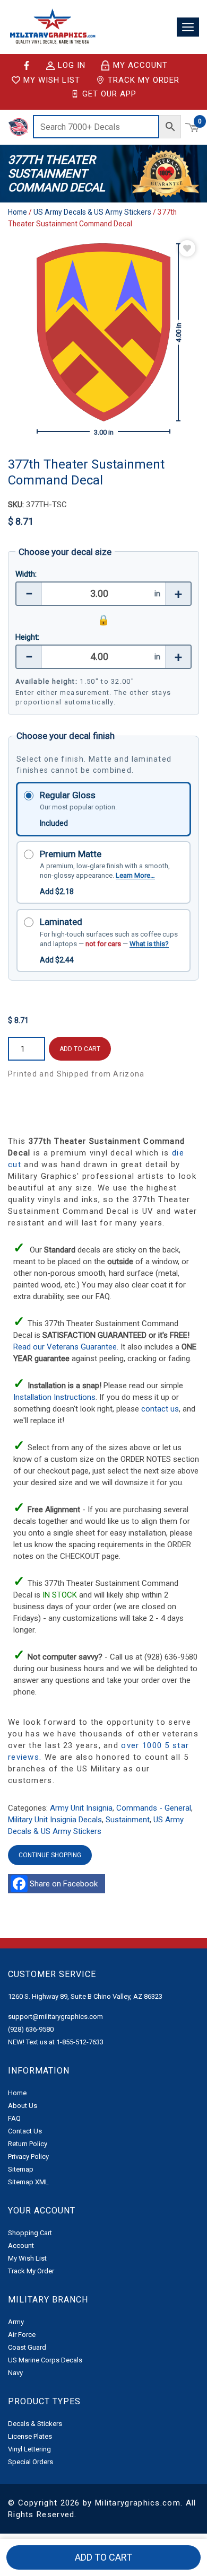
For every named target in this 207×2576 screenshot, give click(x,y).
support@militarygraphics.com (55, 2017)
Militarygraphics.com (138, 2503)
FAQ (14, 2118)
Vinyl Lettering (29, 2449)
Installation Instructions (54, 1397)
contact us (160, 1409)
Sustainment (128, 1820)
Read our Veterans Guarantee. (67, 1347)
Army (16, 2322)
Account (21, 2246)
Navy (15, 2373)
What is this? (149, 944)
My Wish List (52, 80)
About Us (23, 2106)
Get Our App (109, 94)
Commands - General (154, 1808)
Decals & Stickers (35, 2424)
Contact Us (25, 2131)
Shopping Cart (30, 2233)
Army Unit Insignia (81, 1808)
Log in (72, 66)
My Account (140, 65)
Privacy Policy (28, 2156)
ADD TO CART (80, 1049)
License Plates (30, 2436)
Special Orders (31, 2462)
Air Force (22, 2335)
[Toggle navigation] (188, 27)
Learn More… (135, 875)
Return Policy (28, 2144)
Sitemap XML (28, 2182)
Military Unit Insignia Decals (55, 1820)
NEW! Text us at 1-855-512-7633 (56, 2042)
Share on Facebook (66, 1884)
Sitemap (21, 2169)
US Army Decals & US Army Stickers (92, 212)
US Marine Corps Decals (45, 2360)
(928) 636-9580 (31, 2029)
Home (18, 212)
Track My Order (144, 80)
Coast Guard (27, 2347)
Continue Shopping (50, 1855)
